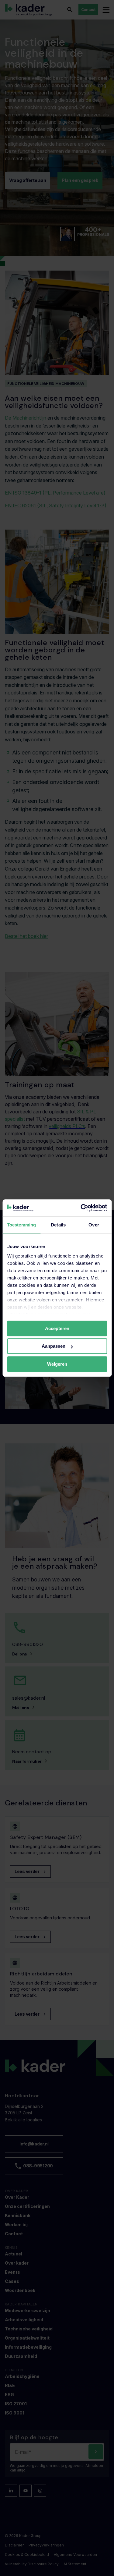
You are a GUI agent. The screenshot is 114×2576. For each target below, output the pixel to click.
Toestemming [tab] (21, 1225)
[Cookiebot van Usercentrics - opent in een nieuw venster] (81, 1208)
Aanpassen (54, 1346)
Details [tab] (58, 1225)
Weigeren (57, 1364)
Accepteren (57, 1328)
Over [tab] (94, 1225)
